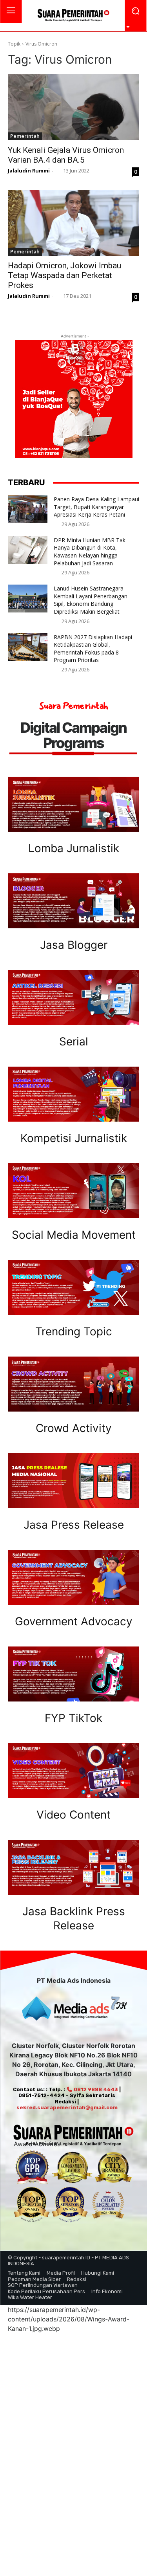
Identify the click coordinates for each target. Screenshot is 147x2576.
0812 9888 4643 (95, 2089)
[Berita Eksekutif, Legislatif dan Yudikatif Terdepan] (73, 16)
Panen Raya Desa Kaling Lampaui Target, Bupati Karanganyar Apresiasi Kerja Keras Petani (96, 507)
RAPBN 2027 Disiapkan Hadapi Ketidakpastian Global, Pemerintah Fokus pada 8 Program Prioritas (93, 649)
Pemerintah (25, 136)
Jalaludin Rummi (29, 171)
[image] (73, 804)
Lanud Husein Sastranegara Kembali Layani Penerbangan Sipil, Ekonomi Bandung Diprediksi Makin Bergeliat (91, 600)
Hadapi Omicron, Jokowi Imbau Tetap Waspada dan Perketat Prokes (64, 275)
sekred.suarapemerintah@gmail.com (67, 2108)
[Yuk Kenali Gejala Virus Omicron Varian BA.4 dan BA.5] (73, 107)
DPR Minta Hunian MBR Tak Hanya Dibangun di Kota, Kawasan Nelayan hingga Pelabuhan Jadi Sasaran (90, 552)
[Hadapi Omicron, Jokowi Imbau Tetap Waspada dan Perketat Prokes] (73, 223)
